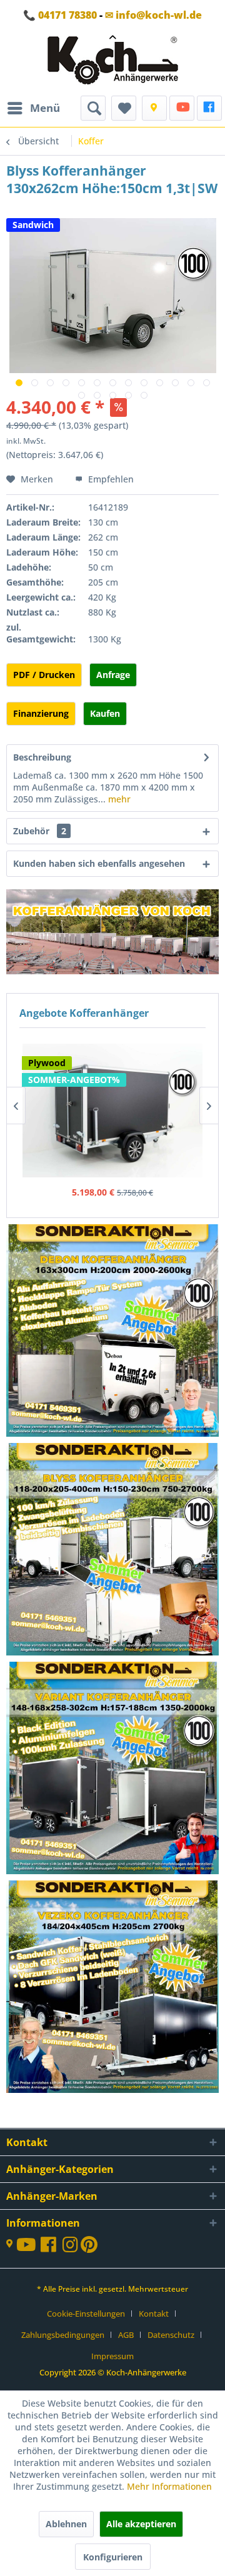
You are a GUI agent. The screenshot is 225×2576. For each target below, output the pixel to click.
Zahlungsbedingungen (63, 2335)
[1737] (113, 1332)
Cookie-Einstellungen (86, 2314)
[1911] (113, 1769)
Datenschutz (171, 2335)
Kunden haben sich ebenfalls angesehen (99, 863)
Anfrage (113, 675)
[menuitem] (33, 108)
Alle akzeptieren (141, 2524)
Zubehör (40, 831)
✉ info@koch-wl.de (153, 15)
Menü (45, 108)
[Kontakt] (154, 108)
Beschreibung (42, 757)
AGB (126, 2335)
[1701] (113, 1988)
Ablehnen (66, 2524)
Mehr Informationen (169, 2486)
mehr (118, 799)
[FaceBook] (209, 108)
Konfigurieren (113, 2557)
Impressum (112, 2356)
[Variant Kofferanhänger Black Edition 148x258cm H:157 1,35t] (112, 1091)
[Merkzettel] (124, 108)
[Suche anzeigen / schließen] (93, 108)
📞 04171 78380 (60, 15)
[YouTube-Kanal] (28, 2246)
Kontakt (154, 2314)
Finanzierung (41, 713)
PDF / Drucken (44, 675)
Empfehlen (110, 479)
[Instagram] (72, 2248)
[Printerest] (89, 2248)
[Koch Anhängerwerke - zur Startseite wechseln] (113, 63)
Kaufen (105, 713)
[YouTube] (182, 108)
